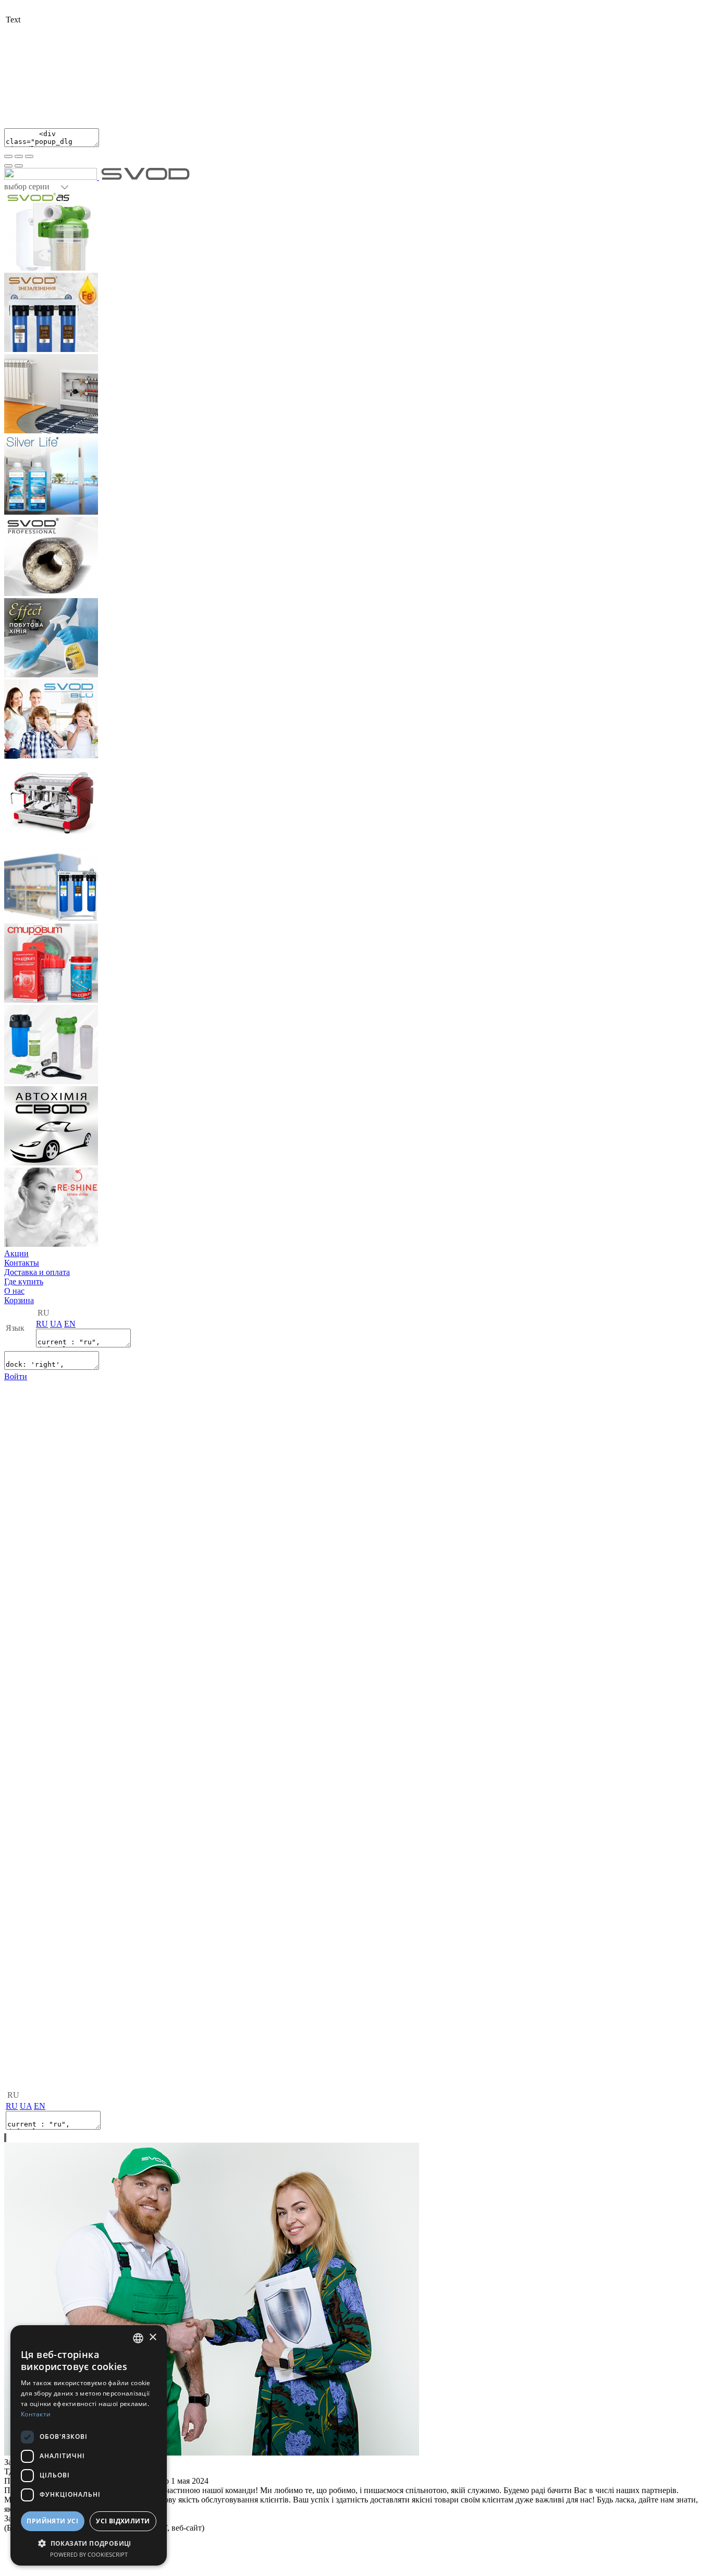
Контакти (36, 2414)
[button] (89, 2543)
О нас (14, 1291)
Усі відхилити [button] (123, 2521)
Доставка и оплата (37, 1272)
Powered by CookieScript (89, 2554)
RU (42, 1324)
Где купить (24, 1281)
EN (70, 1324)
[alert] (89, 2445)
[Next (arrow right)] (19, 166)
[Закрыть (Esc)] (8, 156)
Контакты (22, 1263)
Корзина (19, 1300)
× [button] (152, 2337)
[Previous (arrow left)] (8, 166)
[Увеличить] (29, 156)
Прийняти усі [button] (52, 2521)
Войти (16, 1376)
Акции (16, 1253)
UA (56, 1324)
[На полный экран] (19, 156)
